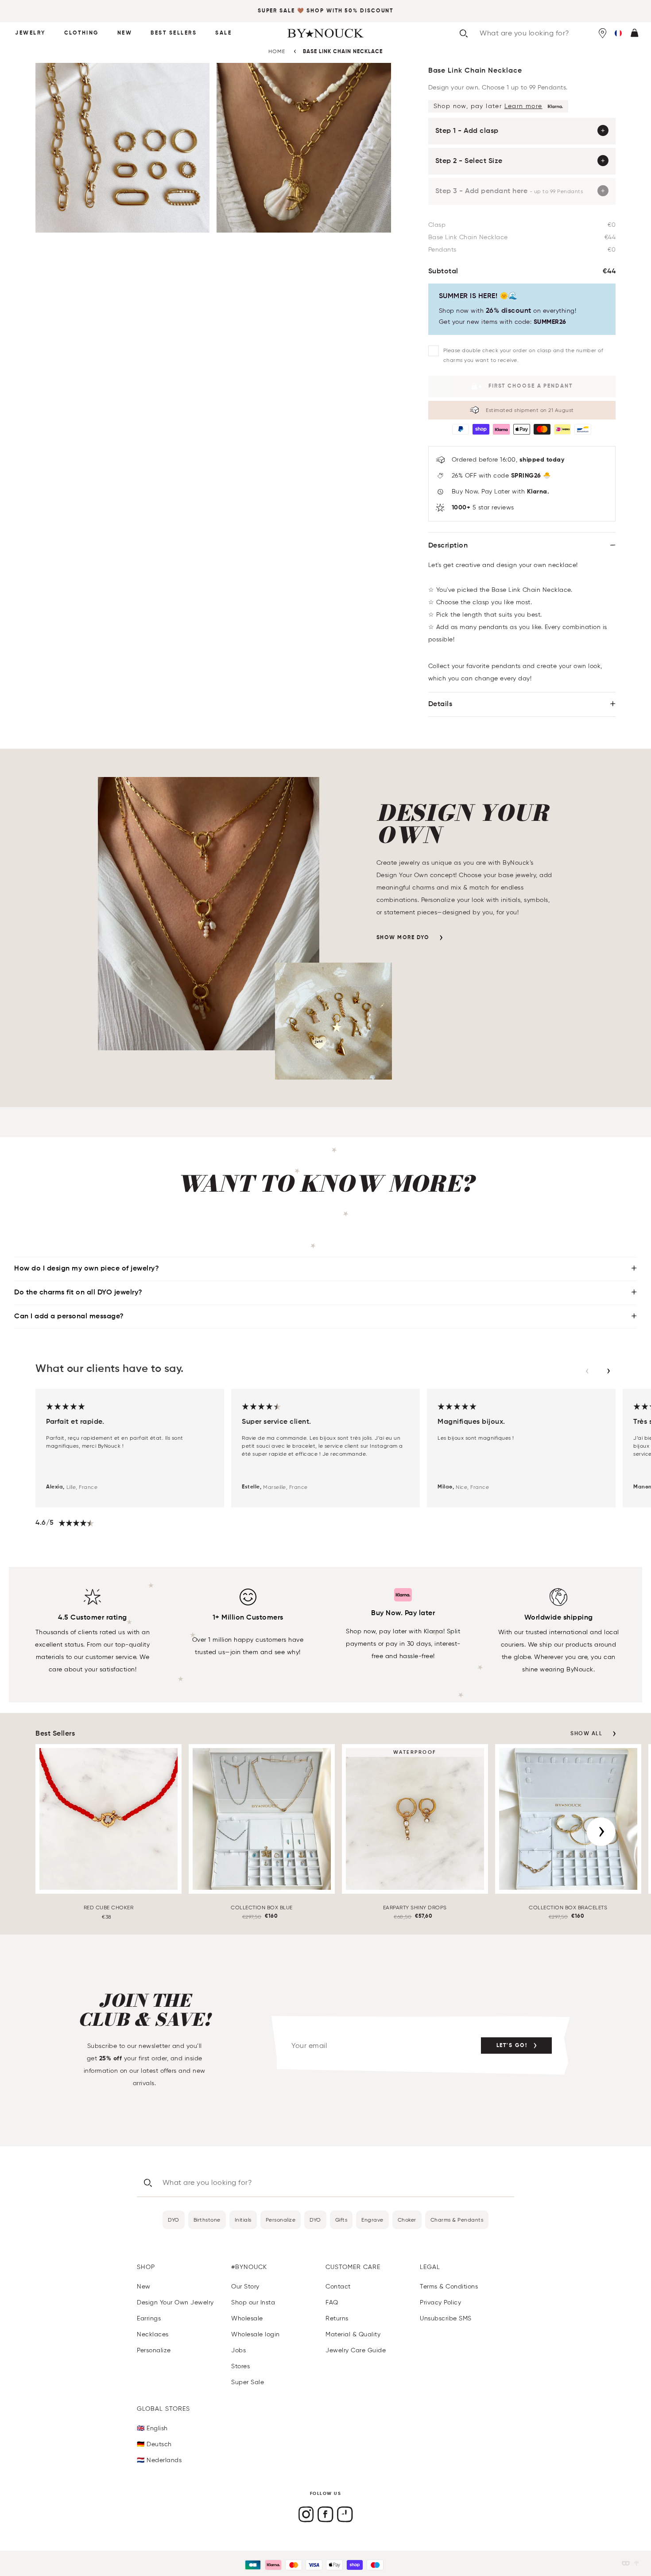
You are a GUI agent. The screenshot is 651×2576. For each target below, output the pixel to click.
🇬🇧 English (152, 2428)
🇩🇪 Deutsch (154, 2444)
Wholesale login (256, 2334)
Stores (240, 2366)
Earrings (149, 2318)
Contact (338, 2287)
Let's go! (512, 2046)
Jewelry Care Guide (356, 2350)
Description (448, 546)
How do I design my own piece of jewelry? (87, 1269)
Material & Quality (353, 2334)
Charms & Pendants (457, 2220)
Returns (337, 2318)
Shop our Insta (253, 2302)
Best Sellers (174, 33)
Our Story (245, 2287)
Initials (243, 2220)
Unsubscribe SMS (446, 2318)
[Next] (601, 1832)
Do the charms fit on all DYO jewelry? (78, 1293)
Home (277, 51)
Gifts (341, 2220)
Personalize (281, 2220)
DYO (174, 2220)
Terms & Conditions (449, 2287)
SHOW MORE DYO (403, 938)
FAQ (332, 2302)
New (125, 33)
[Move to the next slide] (608, 1371)
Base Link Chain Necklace (343, 52)
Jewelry (30, 33)
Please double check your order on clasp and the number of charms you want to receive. (523, 355)
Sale (223, 33)
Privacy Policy (440, 2302)
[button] (618, 33)
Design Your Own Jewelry (175, 2302)
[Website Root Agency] (636, 2563)
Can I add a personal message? (69, 1317)
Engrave (372, 2220)
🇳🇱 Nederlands (159, 2460)
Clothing (81, 33)
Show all (586, 1734)
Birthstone (207, 2220)
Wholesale (247, 2318)
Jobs (238, 2350)
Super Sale (276, 11)
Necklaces (153, 2334)
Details (440, 704)
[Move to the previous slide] (587, 1371)
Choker (407, 2220)
